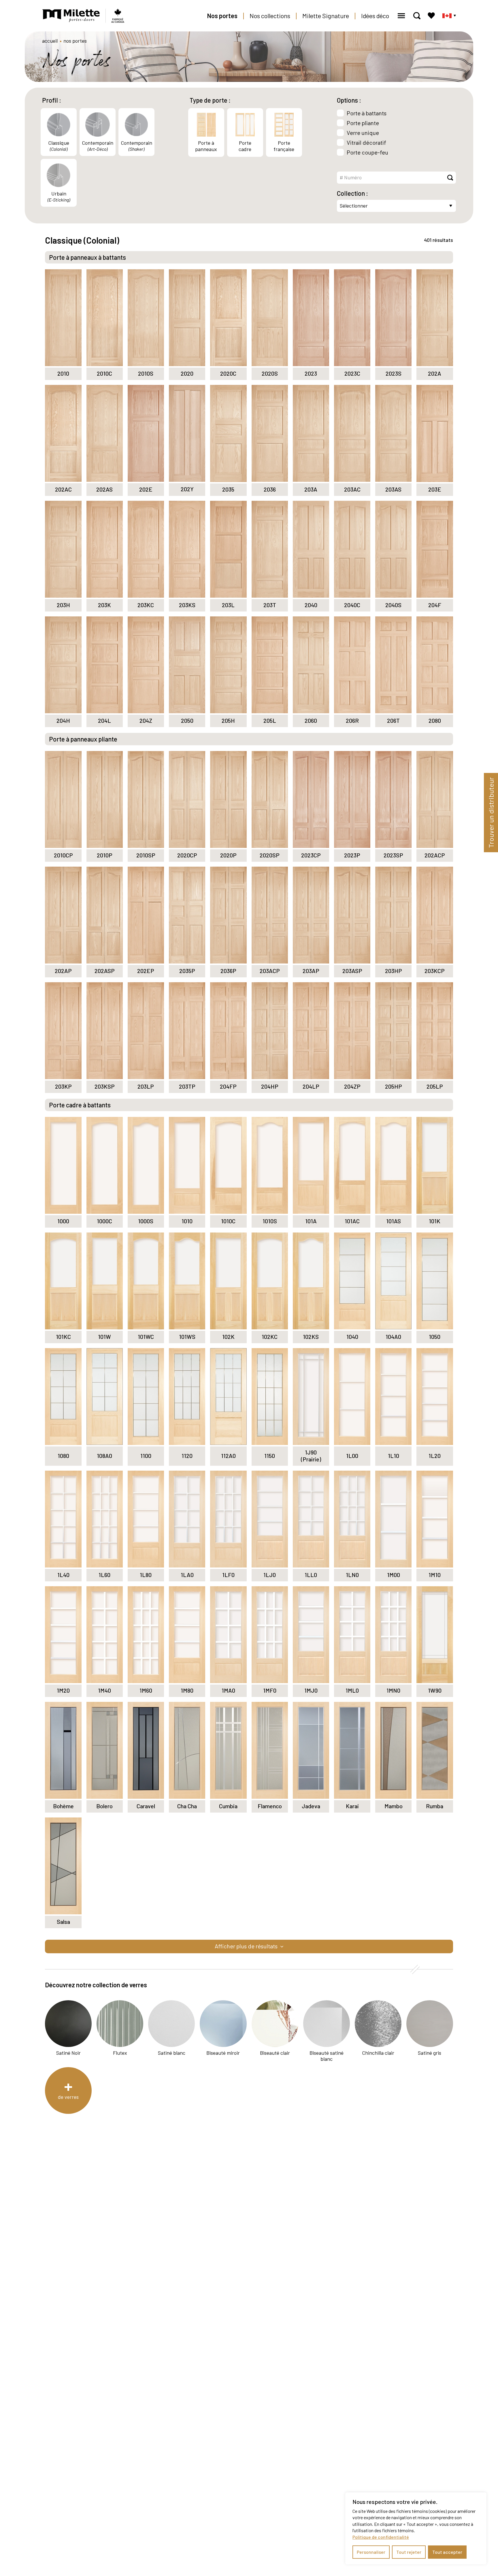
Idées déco (375, 16)
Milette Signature (326, 16)
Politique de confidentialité (381, 2537)
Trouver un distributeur (491, 813)
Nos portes (222, 16)
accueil (50, 41)
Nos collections (270, 16)
